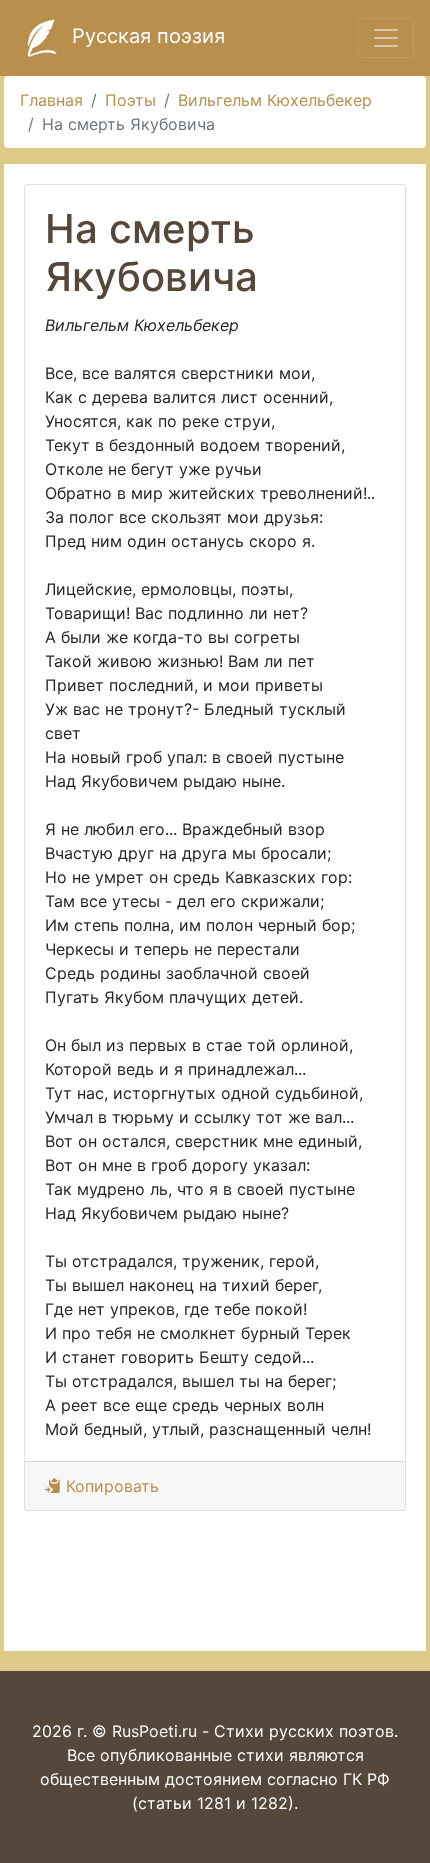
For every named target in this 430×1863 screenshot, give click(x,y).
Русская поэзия (145, 36)
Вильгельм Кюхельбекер (275, 100)
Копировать (110, 1486)
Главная (51, 100)
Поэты (130, 100)
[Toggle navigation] (386, 38)
